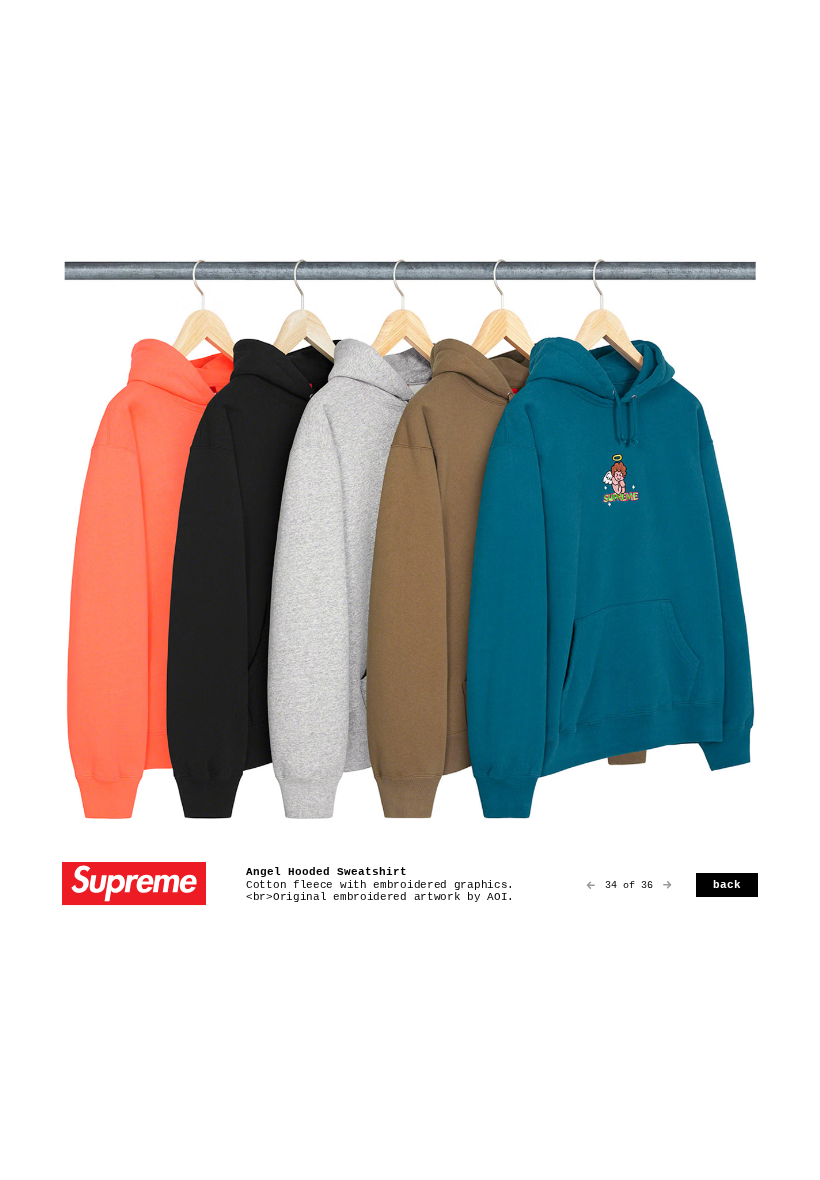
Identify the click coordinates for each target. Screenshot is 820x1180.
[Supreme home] (134, 885)
